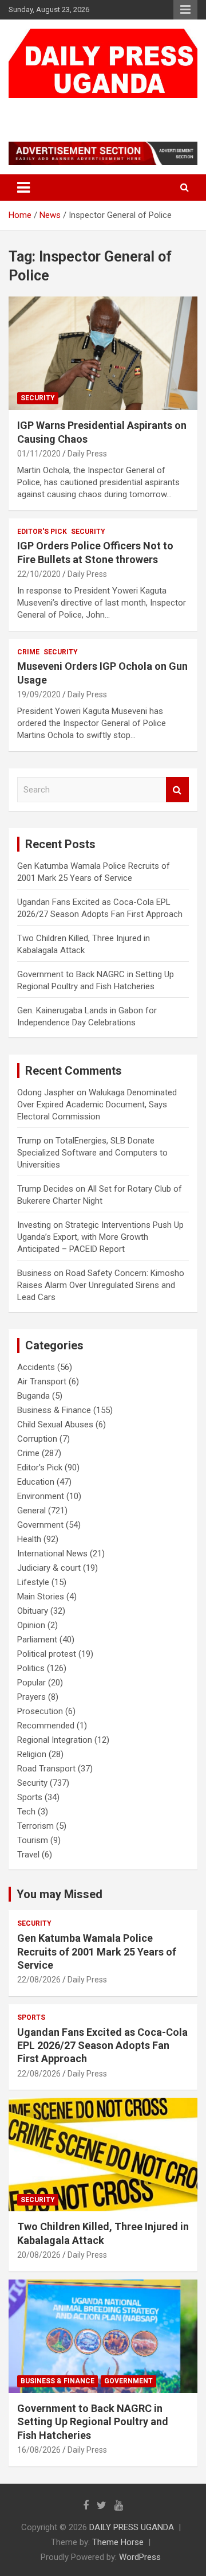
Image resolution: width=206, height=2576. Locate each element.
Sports (30, 1797)
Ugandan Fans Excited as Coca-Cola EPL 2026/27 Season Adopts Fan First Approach (102, 2046)
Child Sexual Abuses (55, 1424)
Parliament (37, 1640)
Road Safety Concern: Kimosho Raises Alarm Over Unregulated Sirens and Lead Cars (101, 1285)
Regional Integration (55, 1740)
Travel (28, 1855)
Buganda (33, 1396)
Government (40, 1525)
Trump (29, 1141)
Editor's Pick (42, 532)
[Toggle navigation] (23, 188)
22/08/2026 (39, 1980)
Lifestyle (33, 1582)
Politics (31, 1668)
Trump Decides (45, 1189)
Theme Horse (118, 2542)
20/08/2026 (39, 2255)
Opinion (31, 1625)
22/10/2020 (39, 574)
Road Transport (46, 1769)
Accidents (36, 1367)
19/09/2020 (39, 694)
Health (29, 1539)
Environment (41, 1496)
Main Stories (41, 1597)
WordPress (140, 2557)
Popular (31, 1683)
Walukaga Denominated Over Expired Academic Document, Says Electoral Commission (97, 1104)
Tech (26, 1812)
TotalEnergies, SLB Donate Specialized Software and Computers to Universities (92, 1153)
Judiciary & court (49, 1568)
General (31, 1511)
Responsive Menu (185, 10)
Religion (32, 1754)
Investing (34, 1225)
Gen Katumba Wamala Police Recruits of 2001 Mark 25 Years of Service (97, 1951)
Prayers (31, 1697)
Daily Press (87, 454)
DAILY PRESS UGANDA (96, 109)
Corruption (37, 1439)
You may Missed (60, 1894)
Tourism (33, 1840)
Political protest (47, 1654)
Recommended (46, 1726)
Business (34, 1273)
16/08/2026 (39, 2450)
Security (38, 398)
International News (52, 1554)
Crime (28, 652)
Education (36, 1482)
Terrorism (35, 1826)
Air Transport (42, 1381)
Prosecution (40, 1711)
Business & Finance (54, 1410)
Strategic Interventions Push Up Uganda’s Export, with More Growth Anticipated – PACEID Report (100, 1237)
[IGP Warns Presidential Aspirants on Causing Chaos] (103, 354)
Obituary (33, 1611)
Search (177, 790)
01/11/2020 (39, 454)
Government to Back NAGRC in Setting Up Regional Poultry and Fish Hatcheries (93, 2422)
